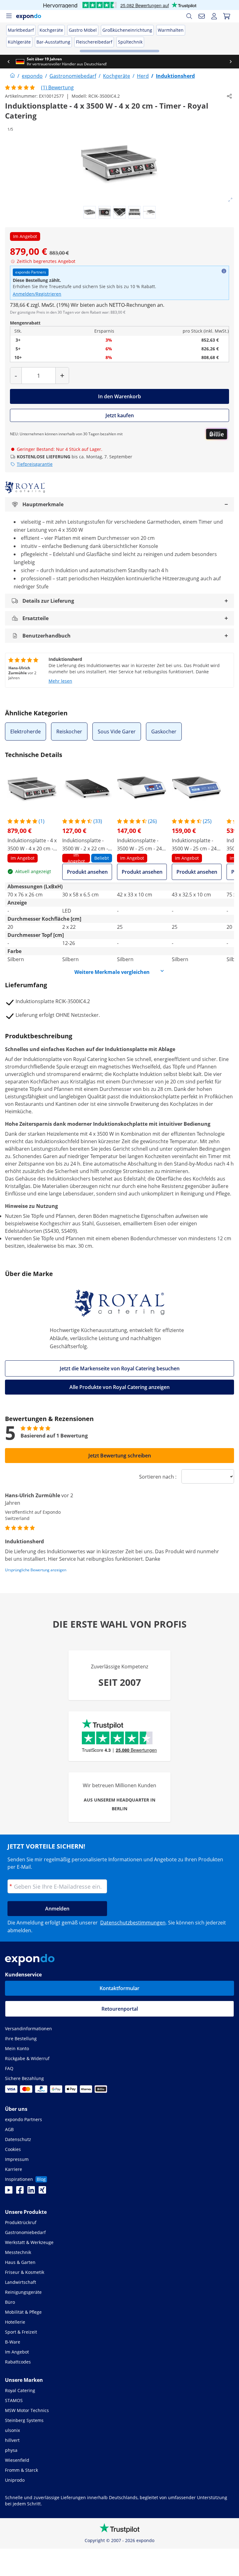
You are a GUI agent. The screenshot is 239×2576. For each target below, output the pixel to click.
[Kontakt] (202, 16)
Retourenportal (120, 2009)
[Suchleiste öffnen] (189, 16)
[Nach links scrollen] (8, 62)
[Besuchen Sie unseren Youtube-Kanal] (9, 2192)
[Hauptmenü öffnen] (9, 16)
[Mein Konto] (214, 16)
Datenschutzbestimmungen (133, 1923)
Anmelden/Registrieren (37, 294)
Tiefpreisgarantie (35, 464)
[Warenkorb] (227, 16)
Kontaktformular (119, 1988)
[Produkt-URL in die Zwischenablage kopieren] (229, 96)
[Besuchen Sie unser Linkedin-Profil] (31, 2192)
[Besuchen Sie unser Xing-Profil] (42, 2192)
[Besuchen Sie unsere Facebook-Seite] (20, 2192)
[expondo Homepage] (12, 76)
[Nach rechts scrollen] (231, 62)
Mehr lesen (60, 681)
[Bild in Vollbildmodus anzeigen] (230, 200)
